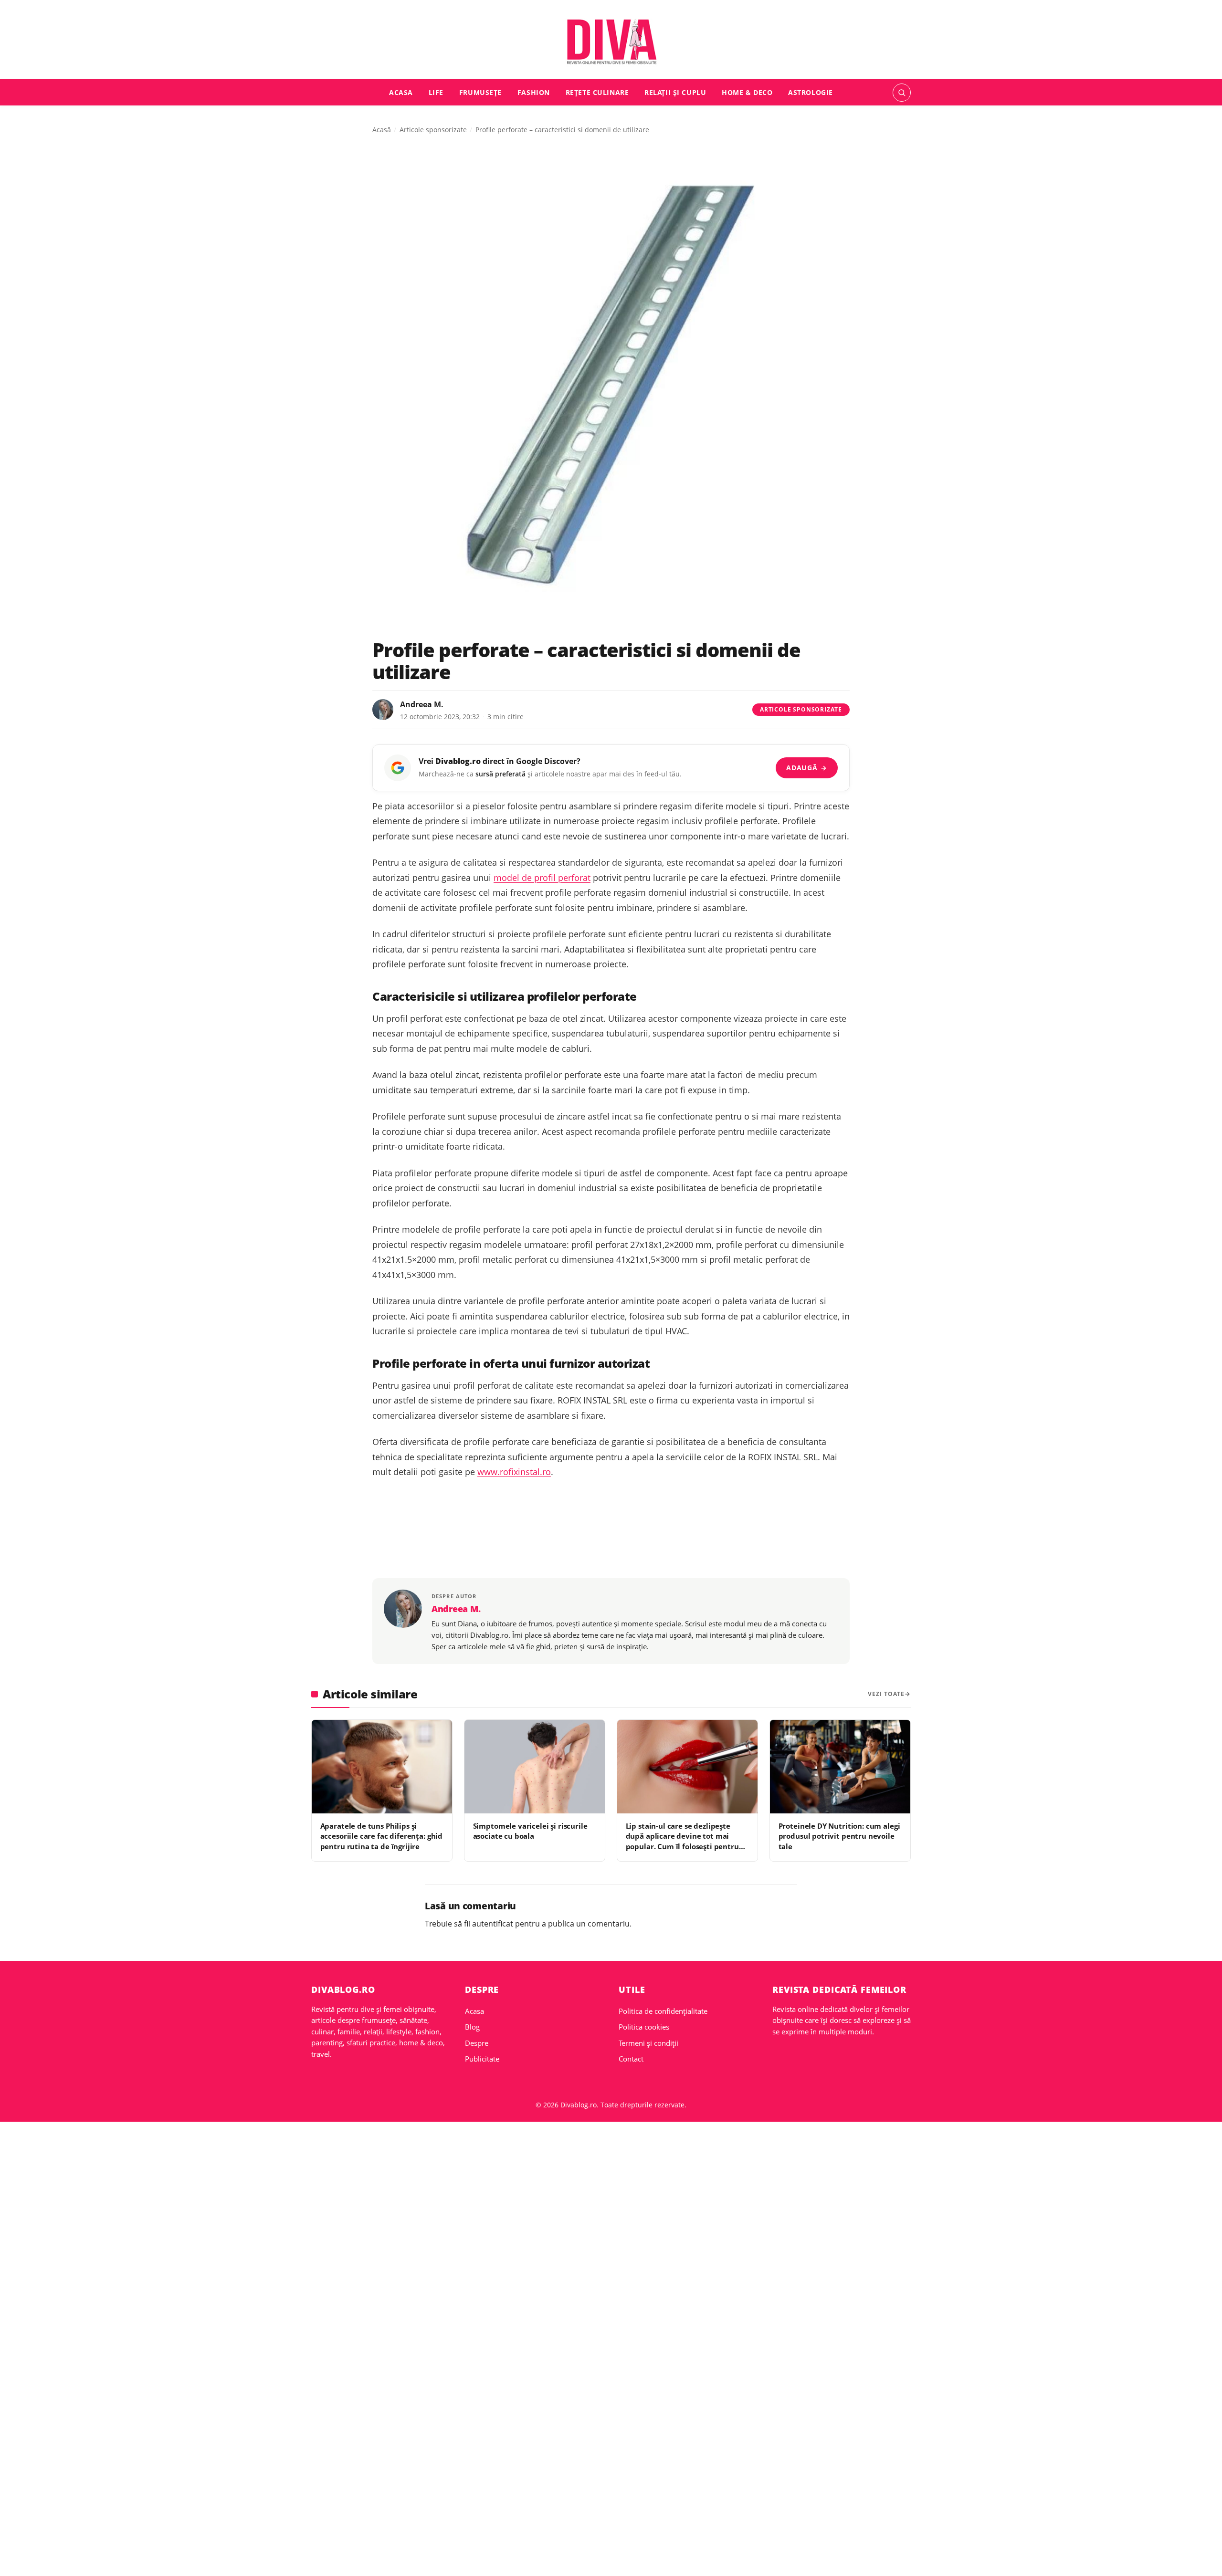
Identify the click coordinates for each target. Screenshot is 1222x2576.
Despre (477, 2043)
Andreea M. (422, 704)
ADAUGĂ (806, 768)
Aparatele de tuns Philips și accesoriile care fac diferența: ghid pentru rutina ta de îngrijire (382, 1836)
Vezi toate (886, 1694)
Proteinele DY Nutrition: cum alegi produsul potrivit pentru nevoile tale (839, 1836)
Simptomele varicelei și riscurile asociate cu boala (530, 1831)
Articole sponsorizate (433, 130)
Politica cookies (644, 2027)
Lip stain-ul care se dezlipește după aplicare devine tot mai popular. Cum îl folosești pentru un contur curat (682, 1841)
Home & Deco (747, 92)
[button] (902, 93)
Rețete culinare (597, 92)
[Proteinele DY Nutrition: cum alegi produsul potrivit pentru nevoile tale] (840, 1767)
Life (436, 92)
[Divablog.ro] (611, 42)
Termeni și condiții (648, 2043)
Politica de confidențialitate (663, 2011)
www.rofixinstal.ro (514, 1472)
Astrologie (811, 92)
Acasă (382, 130)
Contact (631, 2059)
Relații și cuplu (675, 92)
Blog (472, 2027)
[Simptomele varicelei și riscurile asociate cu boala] (535, 1767)
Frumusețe (480, 92)
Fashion (534, 92)
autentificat (493, 1924)
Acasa (401, 92)
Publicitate (482, 2059)
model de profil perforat (542, 878)
